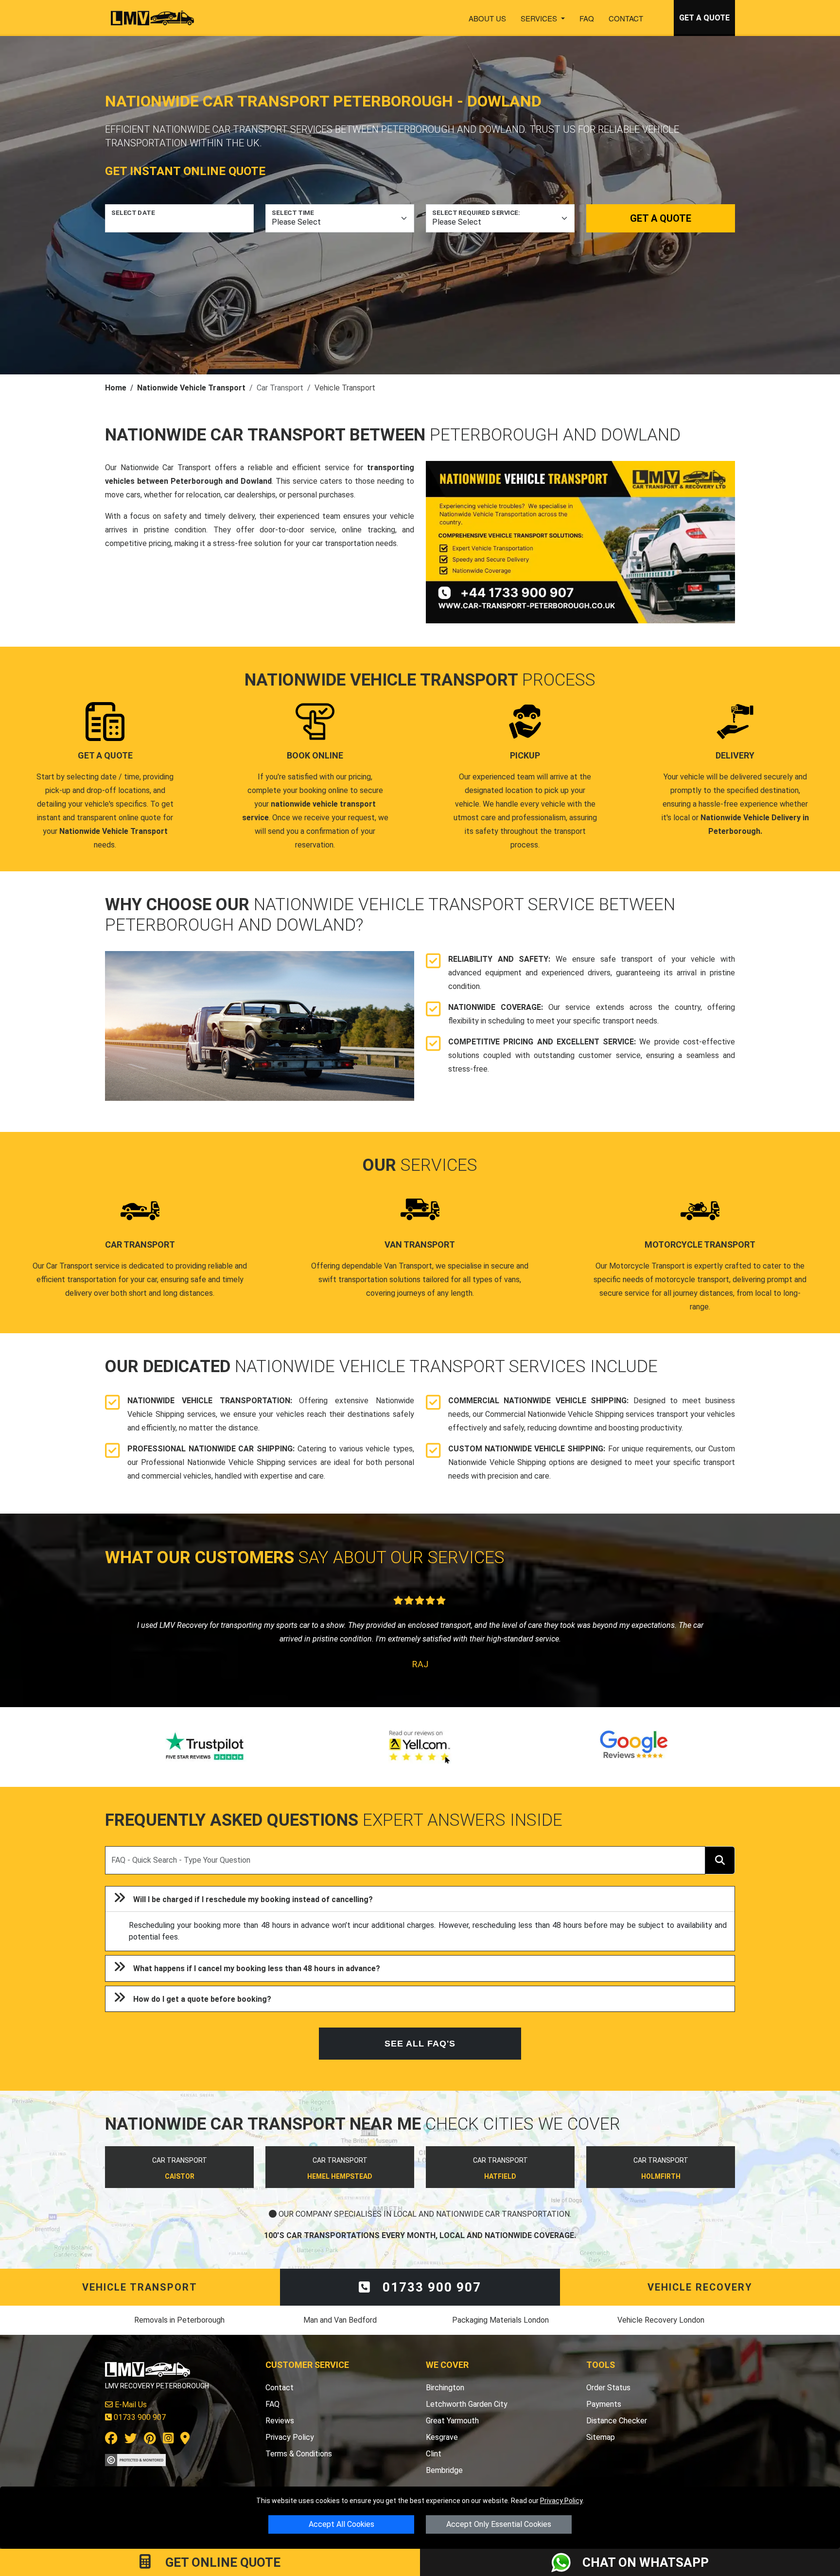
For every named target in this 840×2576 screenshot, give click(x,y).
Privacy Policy (561, 2501)
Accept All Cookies (341, 2524)
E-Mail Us (130, 2405)
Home (116, 388)
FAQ (587, 18)
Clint (434, 2454)
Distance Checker (617, 2421)
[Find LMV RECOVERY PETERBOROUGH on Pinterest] (150, 2440)
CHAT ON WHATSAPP (646, 2562)
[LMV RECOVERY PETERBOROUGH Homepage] (152, 18)
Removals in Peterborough (179, 2320)
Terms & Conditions (299, 2454)
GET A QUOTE (704, 18)
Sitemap (601, 2437)
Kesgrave (442, 2437)
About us (487, 18)
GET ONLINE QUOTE (221, 2562)
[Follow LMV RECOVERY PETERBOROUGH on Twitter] (131, 2440)
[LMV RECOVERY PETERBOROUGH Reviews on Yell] (420, 1747)
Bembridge (444, 2470)
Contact (626, 18)
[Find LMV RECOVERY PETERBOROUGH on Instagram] (168, 2440)
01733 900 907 (430, 2287)
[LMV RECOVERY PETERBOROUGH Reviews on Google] (634, 1747)
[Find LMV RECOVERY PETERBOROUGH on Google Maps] (185, 2440)
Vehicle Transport (140, 2287)
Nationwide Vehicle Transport (191, 388)
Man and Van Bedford (340, 2320)
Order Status (608, 2388)
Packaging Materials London (500, 2320)
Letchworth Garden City (467, 2404)
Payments (604, 2404)
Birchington (445, 2388)
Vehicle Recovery (700, 2287)
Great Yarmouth (452, 2421)
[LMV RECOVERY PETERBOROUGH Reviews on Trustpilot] (206, 1747)
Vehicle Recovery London (661, 2320)
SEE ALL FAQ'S (420, 2044)
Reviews (280, 2421)
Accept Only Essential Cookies (499, 2524)
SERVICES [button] (540, 18)
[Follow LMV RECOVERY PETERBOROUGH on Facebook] (111, 2440)
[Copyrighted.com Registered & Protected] (135, 2460)
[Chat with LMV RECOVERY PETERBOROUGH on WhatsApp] (567, 2562)
